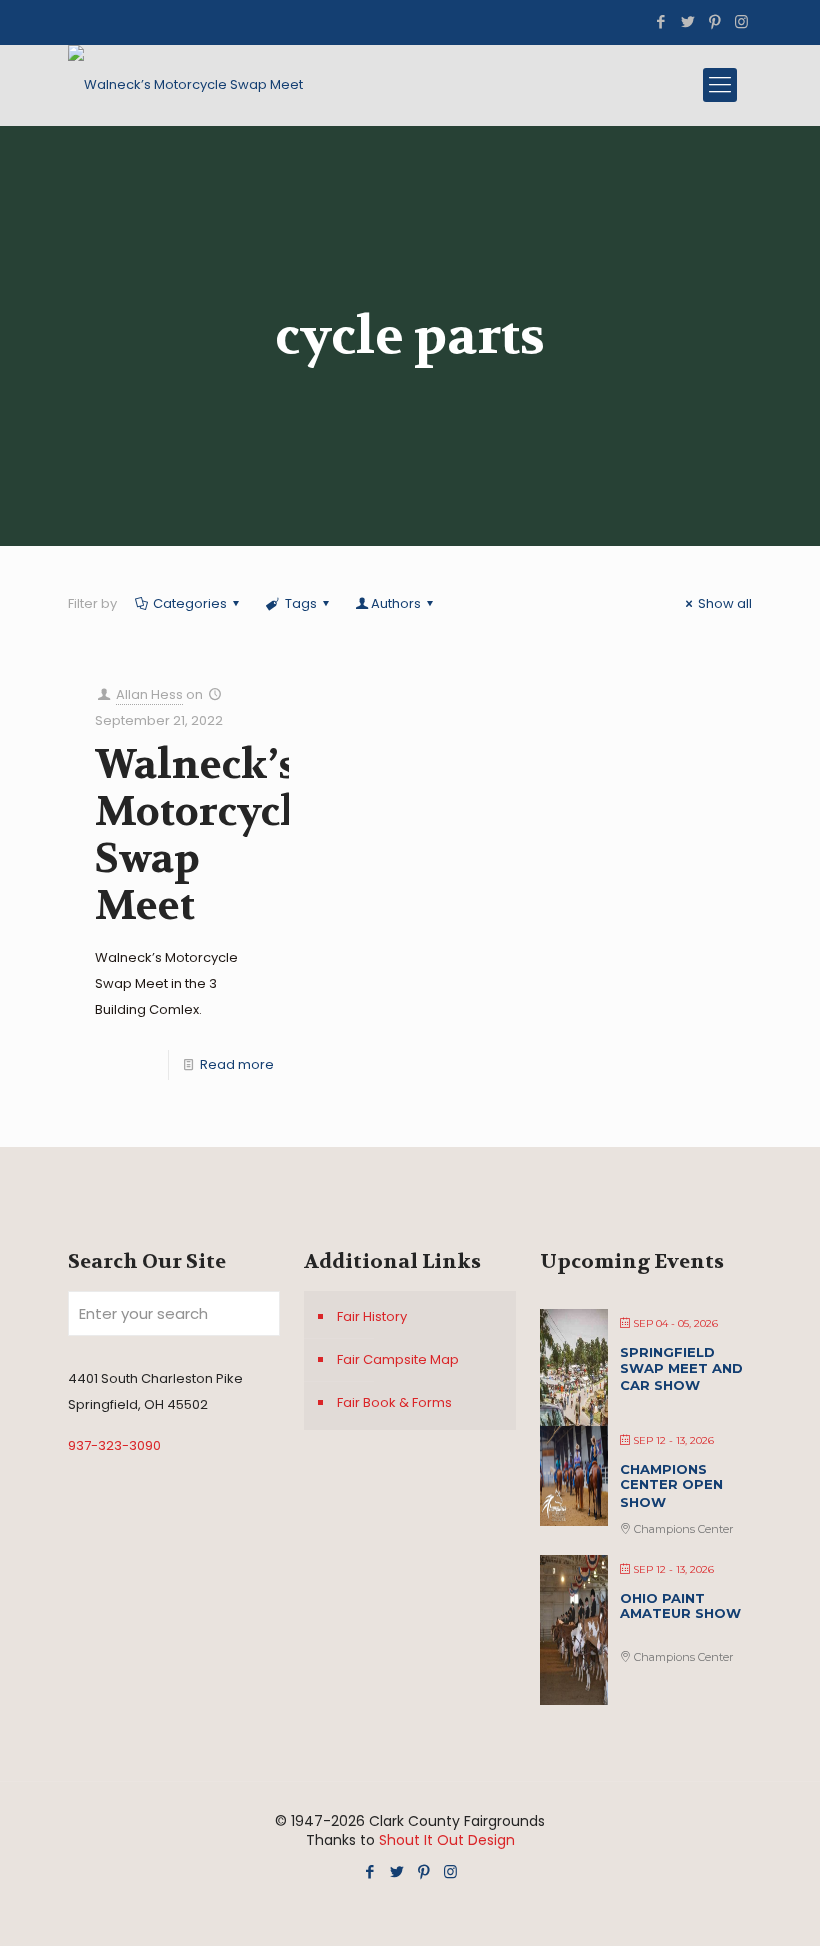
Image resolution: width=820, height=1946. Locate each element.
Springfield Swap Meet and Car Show (681, 1368)
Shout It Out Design (447, 1840)
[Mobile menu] (720, 85)
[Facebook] (660, 21)
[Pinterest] (714, 21)
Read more (237, 1064)
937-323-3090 (114, 1445)
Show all (725, 603)
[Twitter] (687, 21)
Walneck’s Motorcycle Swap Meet (206, 835)
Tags (301, 603)
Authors (396, 603)
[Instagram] (741, 21)
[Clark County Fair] (185, 85)
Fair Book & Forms (394, 1402)
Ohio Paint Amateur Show (680, 1606)
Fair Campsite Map (398, 1359)
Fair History (372, 1316)
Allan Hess (149, 694)
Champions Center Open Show (671, 1485)
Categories (190, 603)
